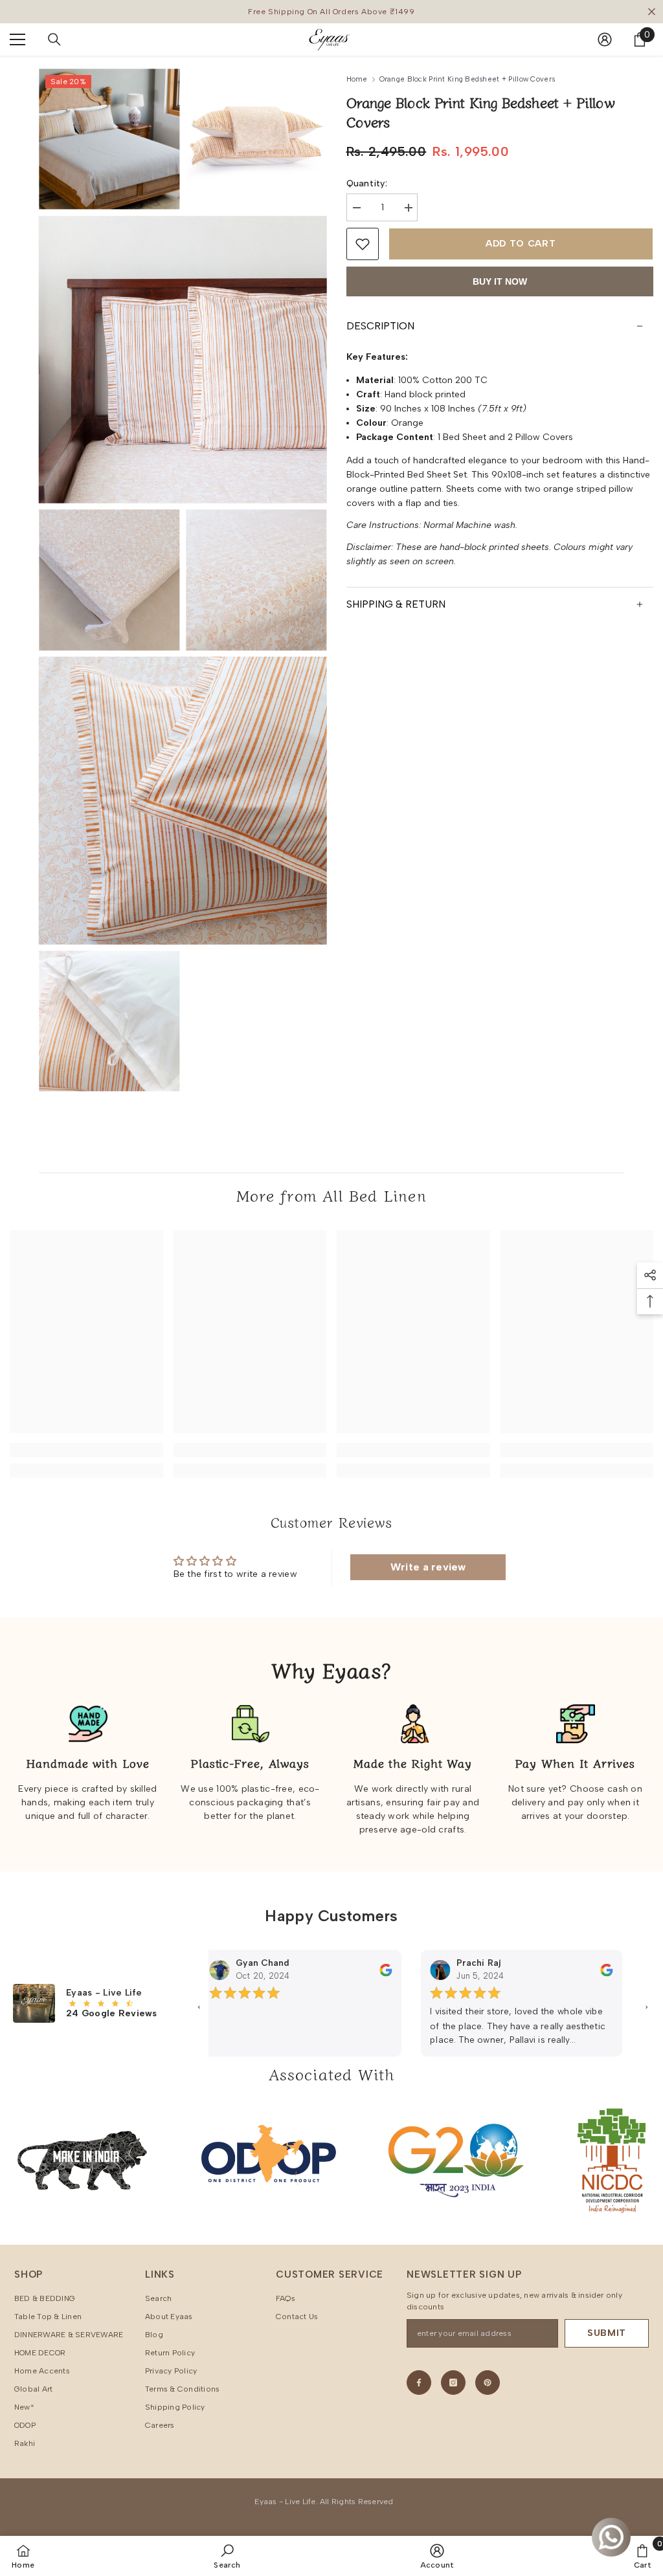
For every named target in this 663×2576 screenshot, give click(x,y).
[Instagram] (453, 2383)
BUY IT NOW (500, 281)
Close (652, 12)
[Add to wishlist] (363, 244)
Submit (607, 2333)
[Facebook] (419, 2383)
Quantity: (367, 183)
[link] (86, 1450)
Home (357, 79)
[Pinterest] (488, 2383)
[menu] (17, 39)
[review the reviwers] (364, 1969)
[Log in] (605, 39)
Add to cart (521, 244)
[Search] (54, 39)
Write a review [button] (428, 1567)
